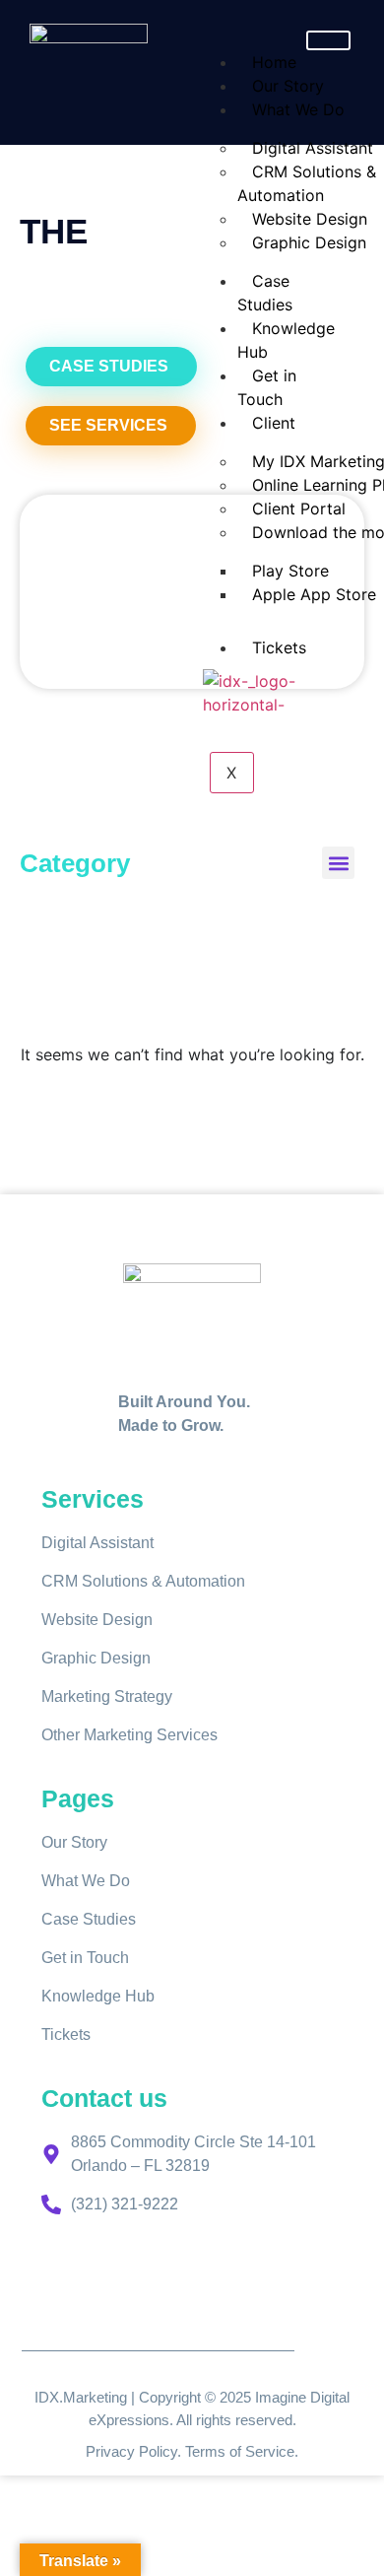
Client (274, 423)
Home (274, 62)
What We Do (298, 109)
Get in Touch (267, 387)
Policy (158, 2451)
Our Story (288, 86)
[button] (338, 863)
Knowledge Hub (286, 340)
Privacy (112, 2451)
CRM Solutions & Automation (307, 183)
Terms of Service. (242, 2451)
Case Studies (265, 293)
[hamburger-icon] (328, 40)
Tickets (279, 647)
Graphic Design (309, 242)
